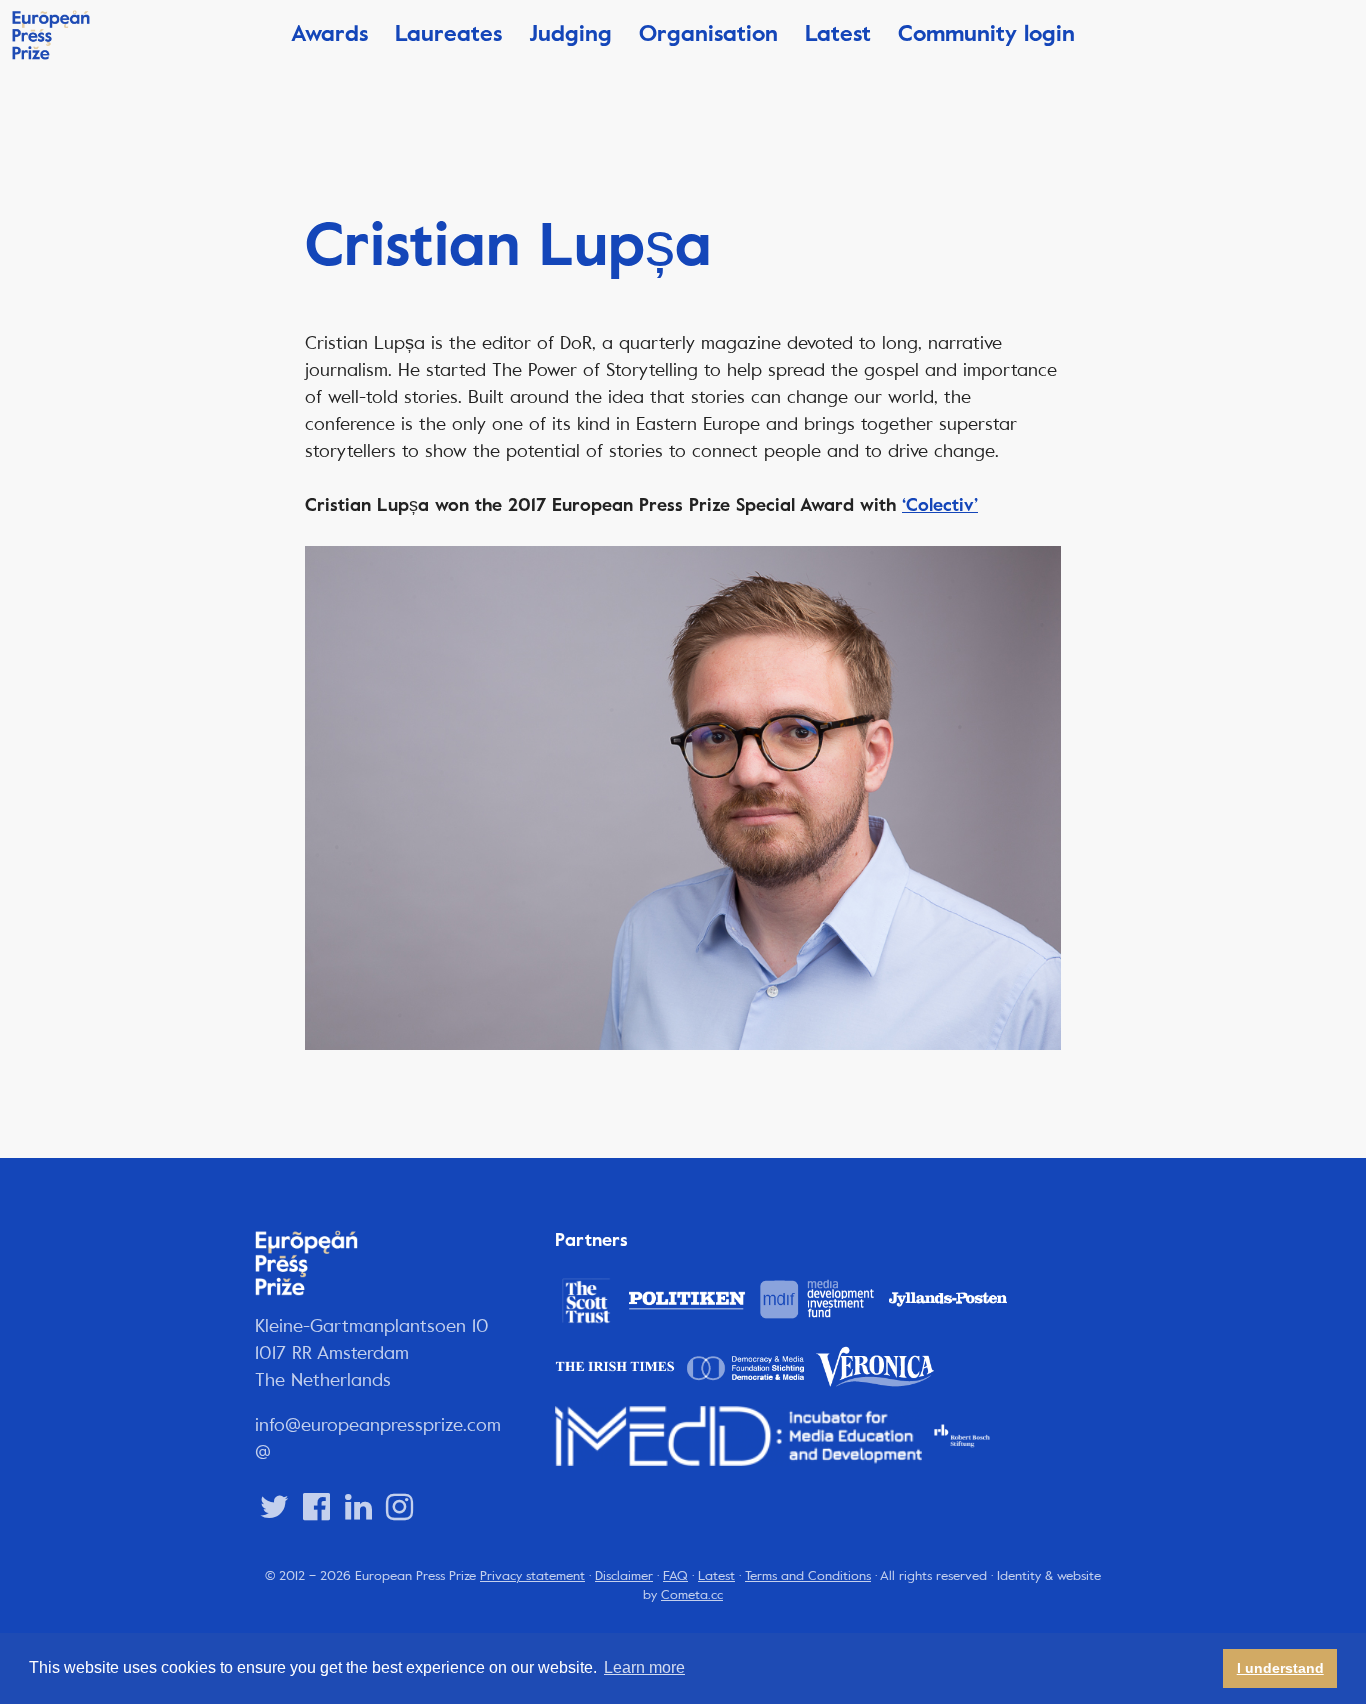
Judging (570, 33)
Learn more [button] (644, 1667)
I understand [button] (1280, 1668)
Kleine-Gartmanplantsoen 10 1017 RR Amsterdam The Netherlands (372, 1353)
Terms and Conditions (808, 1576)
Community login (986, 33)
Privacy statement (532, 1576)
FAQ (675, 1576)
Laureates (448, 33)
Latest (838, 33)
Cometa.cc (692, 1595)
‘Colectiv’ (940, 505)
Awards (329, 33)
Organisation (708, 33)
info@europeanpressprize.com (378, 1425)
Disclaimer (624, 1576)
